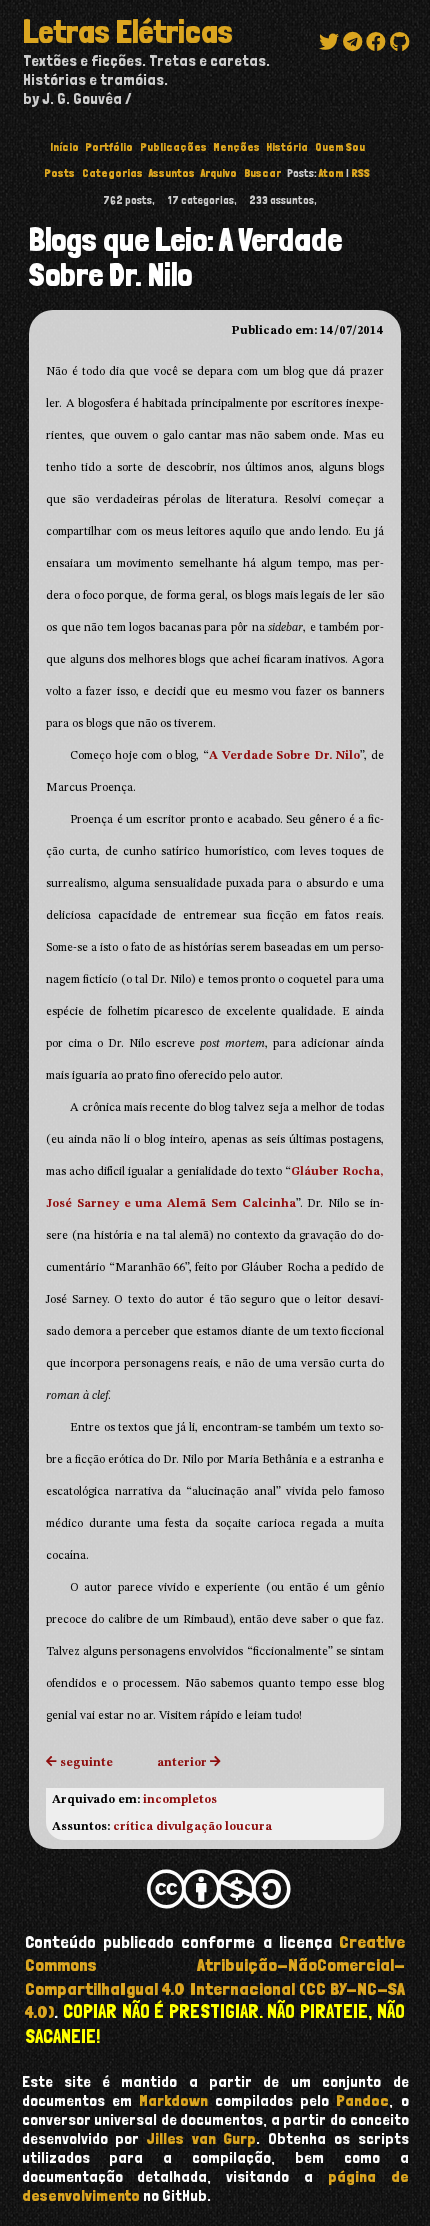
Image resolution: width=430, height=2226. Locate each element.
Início (64, 147)
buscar (262, 173)
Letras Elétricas (128, 32)
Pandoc (362, 2100)
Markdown (173, 2100)
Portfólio (109, 147)
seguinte (86, 1763)
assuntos (172, 173)
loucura (248, 1827)
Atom (331, 173)
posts (59, 173)
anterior (182, 1763)
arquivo (219, 173)
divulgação (189, 1827)
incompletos (180, 1800)
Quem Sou (340, 147)
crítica (133, 1827)
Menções (236, 147)
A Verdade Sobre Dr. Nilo (284, 756)
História (287, 147)
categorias (112, 173)
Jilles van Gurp (201, 2138)
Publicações (173, 147)
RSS (360, 173)
